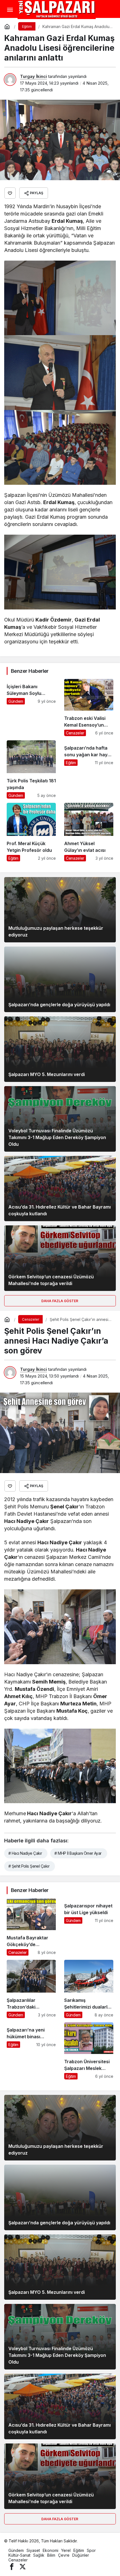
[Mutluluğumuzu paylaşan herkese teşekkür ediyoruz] (60, 910)
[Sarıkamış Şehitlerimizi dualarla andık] (89, 1989)
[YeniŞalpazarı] (57, 9)
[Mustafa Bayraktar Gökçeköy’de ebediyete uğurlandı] (31, 1927)
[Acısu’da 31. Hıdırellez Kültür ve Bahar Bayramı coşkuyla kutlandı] (60, 1189)
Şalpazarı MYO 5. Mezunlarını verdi (47, 1074)
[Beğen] (10, 193)
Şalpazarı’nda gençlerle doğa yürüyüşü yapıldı (59, 1005)
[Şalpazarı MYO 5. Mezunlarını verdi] (60, 1049)
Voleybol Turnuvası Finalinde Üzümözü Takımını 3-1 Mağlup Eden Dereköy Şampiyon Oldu (57, 1137)
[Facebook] (12, 2566)
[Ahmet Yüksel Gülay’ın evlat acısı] (89, 832)
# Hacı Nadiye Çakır (25, 1853)
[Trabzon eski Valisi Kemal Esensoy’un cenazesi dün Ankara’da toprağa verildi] (89, 708)
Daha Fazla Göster (60, 1301)
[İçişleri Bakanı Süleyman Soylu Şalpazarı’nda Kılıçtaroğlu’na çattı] (31, 708)
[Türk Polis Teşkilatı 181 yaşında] (31, 769)
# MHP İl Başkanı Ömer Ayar (78, 1853)
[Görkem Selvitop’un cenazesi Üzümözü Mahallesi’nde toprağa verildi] (60, 1258)
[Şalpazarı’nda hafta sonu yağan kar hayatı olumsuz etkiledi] (89, 769)
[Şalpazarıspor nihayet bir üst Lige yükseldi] (89, 1927)
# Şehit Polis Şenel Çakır (29, 1866)
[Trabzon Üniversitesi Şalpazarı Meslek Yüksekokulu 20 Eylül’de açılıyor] (89, 2051)
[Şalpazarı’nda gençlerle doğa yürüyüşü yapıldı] (60, 979)
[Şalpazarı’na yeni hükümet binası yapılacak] (31, 2051)
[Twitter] (23, 2566)
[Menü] (10, 10)
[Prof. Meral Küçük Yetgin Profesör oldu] (31, 832)
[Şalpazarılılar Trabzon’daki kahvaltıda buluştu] (31, 1989)
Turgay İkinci (33, 76)
